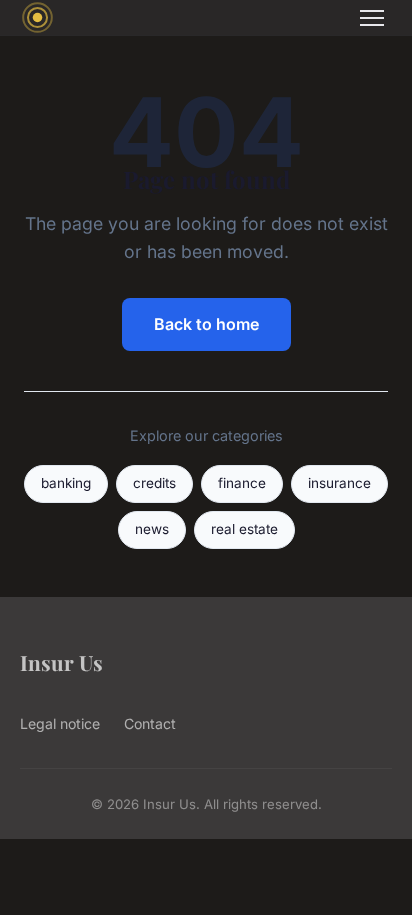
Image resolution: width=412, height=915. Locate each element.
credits (154, 483)
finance (242, 483)
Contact (150, 723)
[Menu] (372, 18)
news (152, 529)
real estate (244, 529)
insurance (339, 483)
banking (66, 483)
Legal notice (60, 723)
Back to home (206, 324)
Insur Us (61, 662)
